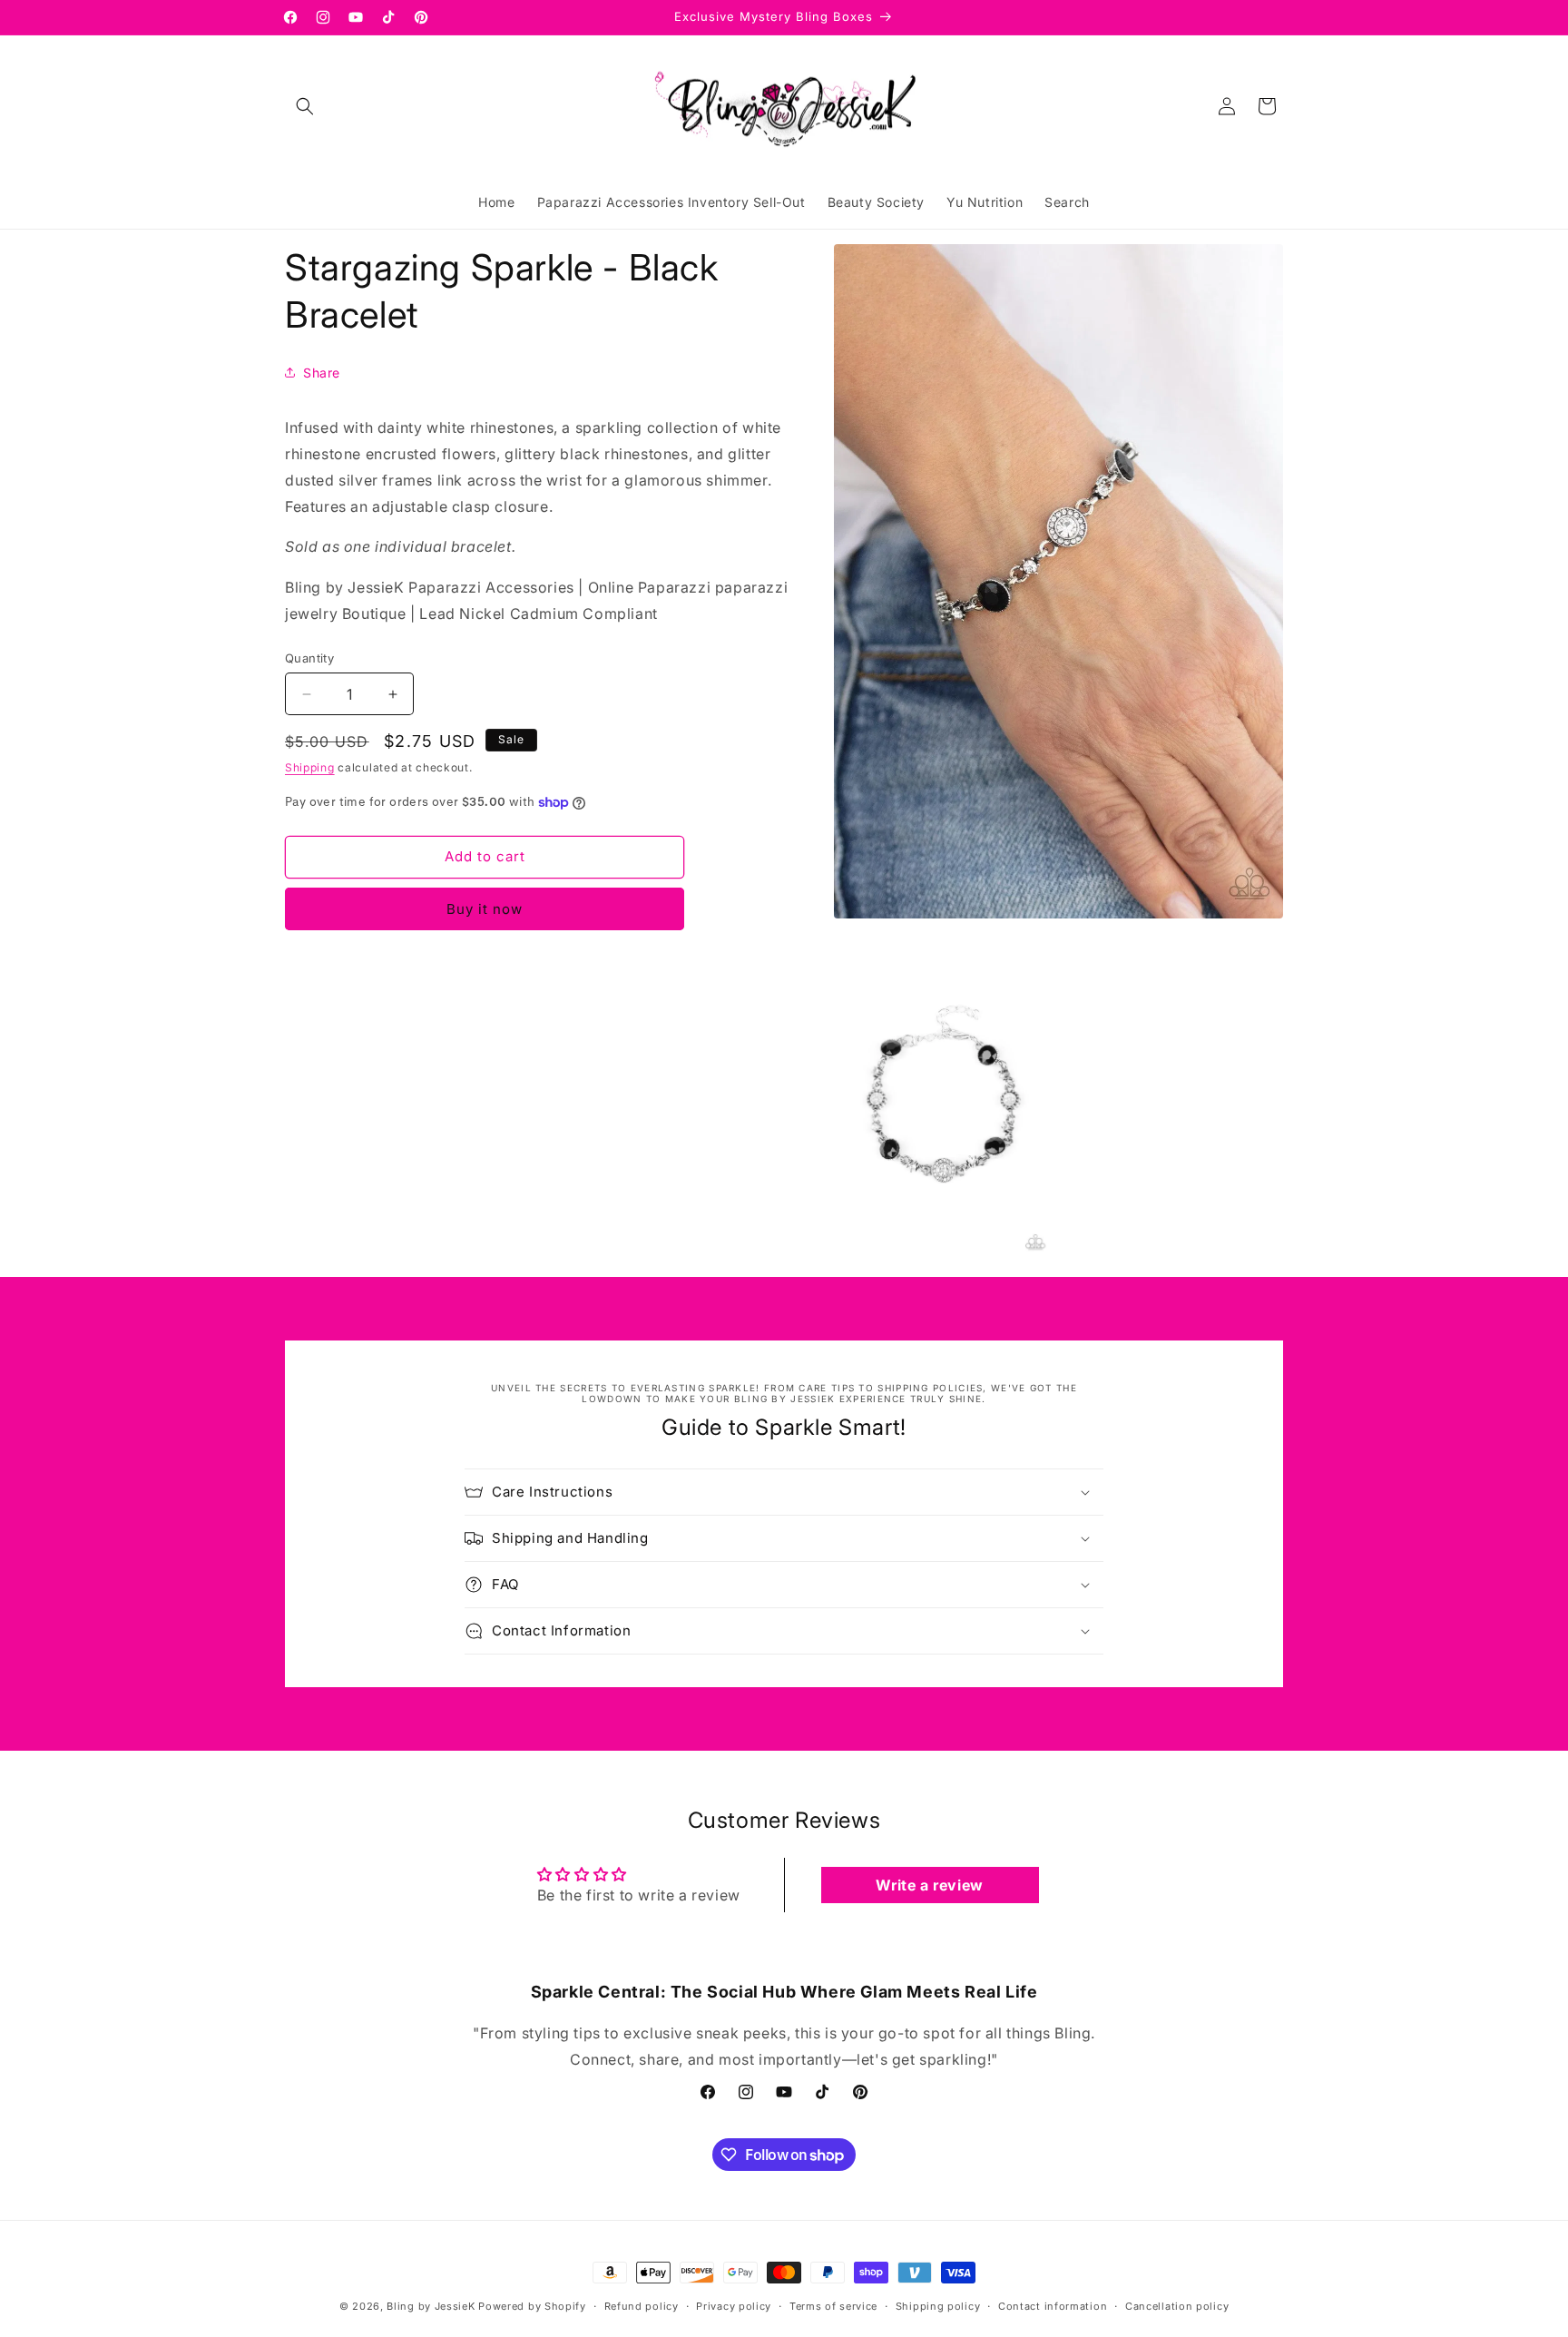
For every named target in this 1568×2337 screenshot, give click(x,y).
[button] (305, 106)
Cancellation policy (1177, 2306)
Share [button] (322, 373)
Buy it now (485, 909)
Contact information (1053, 2306)
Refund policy (642, 2306)
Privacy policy (734, 2306)
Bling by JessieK (431, 2306)
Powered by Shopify (532, 2306)
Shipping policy (938, 2306)
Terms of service (833, 2306)
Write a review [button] (929, 1885)
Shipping (310, 767)
